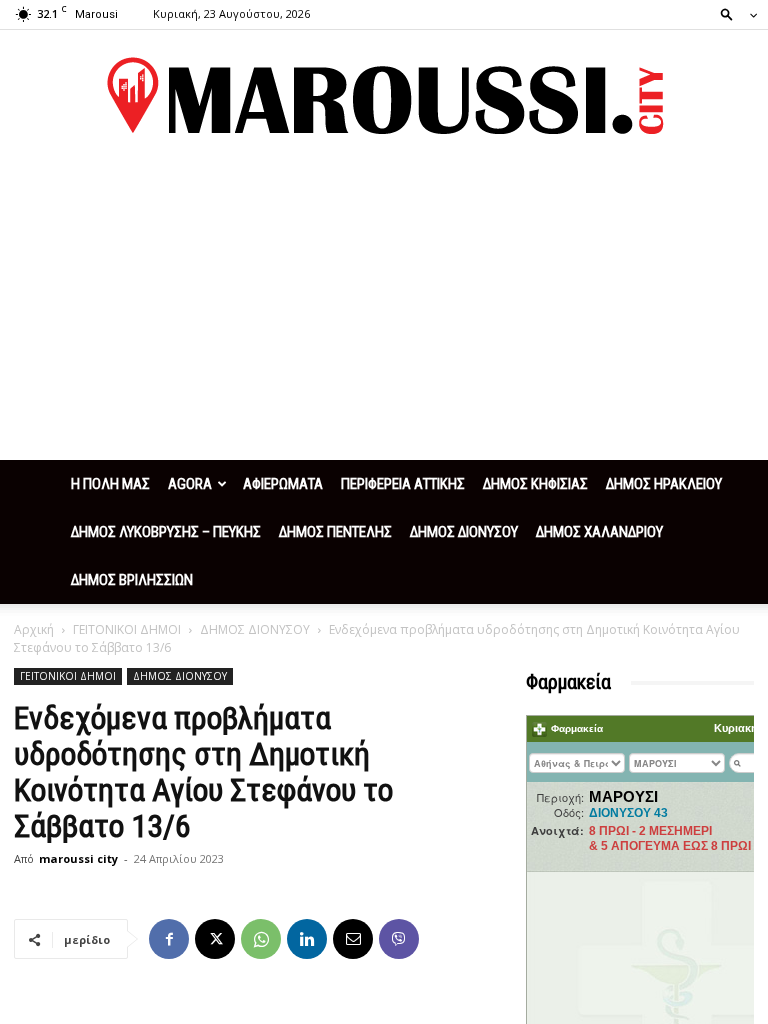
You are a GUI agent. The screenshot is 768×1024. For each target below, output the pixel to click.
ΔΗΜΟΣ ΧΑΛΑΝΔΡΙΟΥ (599, 532)
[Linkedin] (307, 939)
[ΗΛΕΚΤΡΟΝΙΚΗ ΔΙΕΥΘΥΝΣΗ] (353, 939)
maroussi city (78, 858)
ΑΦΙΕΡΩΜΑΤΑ (283, 484)
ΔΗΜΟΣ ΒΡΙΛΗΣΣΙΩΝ (132, 580)
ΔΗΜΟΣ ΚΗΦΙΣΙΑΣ (535, 484)
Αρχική (34, 629)
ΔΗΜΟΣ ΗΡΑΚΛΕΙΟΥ (664, 484)
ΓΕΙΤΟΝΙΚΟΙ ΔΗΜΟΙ (127, 629)
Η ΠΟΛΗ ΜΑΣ (110, 484)
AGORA (190, 484)
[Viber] (399, 939)
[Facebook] (169, 939)
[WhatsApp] (261, 939)
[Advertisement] (384, 310)
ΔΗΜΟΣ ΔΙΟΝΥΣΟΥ (464, 532)
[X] (215, 939)
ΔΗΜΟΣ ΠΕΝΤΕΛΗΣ (335, 532)
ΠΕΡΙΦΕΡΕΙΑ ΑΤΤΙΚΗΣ (403, 484)
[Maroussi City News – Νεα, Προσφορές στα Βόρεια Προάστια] (384, 96)
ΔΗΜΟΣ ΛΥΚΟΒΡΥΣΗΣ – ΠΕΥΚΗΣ (166, 532)
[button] (733, 13)
